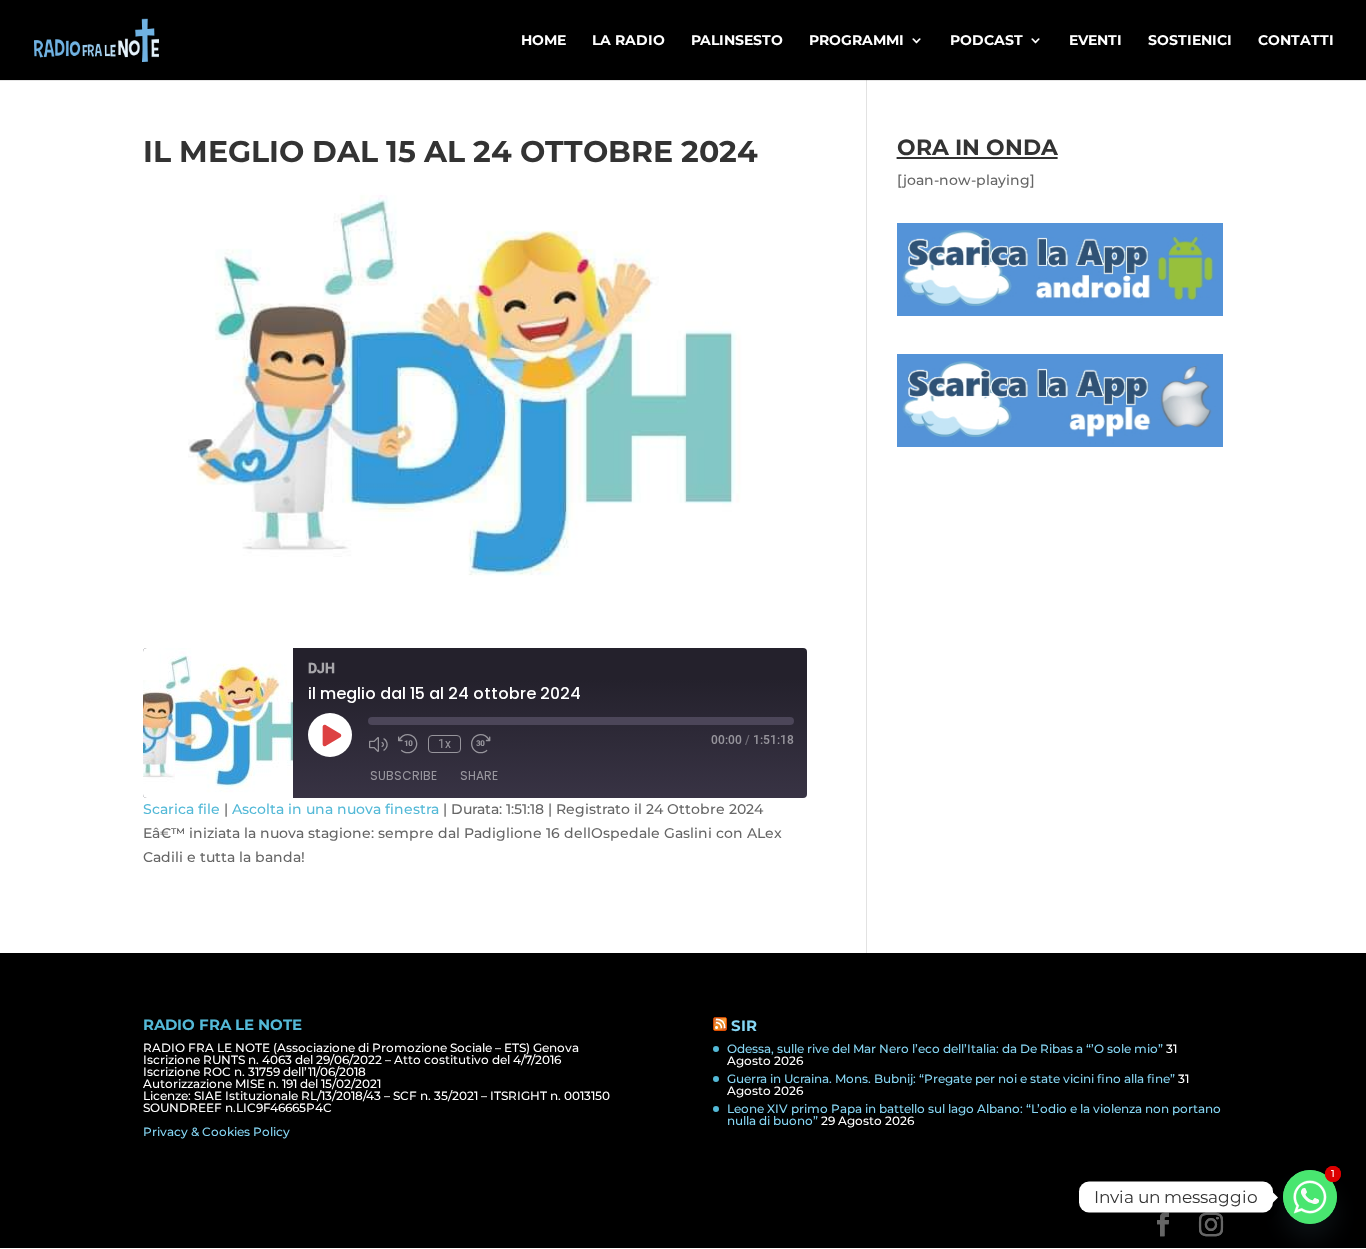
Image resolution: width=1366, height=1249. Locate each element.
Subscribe (403, 775)
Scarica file (181, 809)
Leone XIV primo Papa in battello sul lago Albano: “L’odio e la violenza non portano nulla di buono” (974, 1114)
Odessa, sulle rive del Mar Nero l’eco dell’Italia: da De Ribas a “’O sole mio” (945, 1048)
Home (543, 41)
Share (479, 775)
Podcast (986, 41)
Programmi (856, 41)
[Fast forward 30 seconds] (481, 744)
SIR (744, 1025)
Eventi (1095, 41)
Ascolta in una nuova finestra (335, 809)
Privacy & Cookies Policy (216, 1131)
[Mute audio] (378, 744)
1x (444, 744)
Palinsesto (737, 41)
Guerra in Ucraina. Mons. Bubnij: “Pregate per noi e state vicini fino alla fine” (951, 1078)
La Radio (628, 41)
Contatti (1296, 41)
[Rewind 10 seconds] (408, 744)
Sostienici (1190, 41)
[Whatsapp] (1310, 1197)
